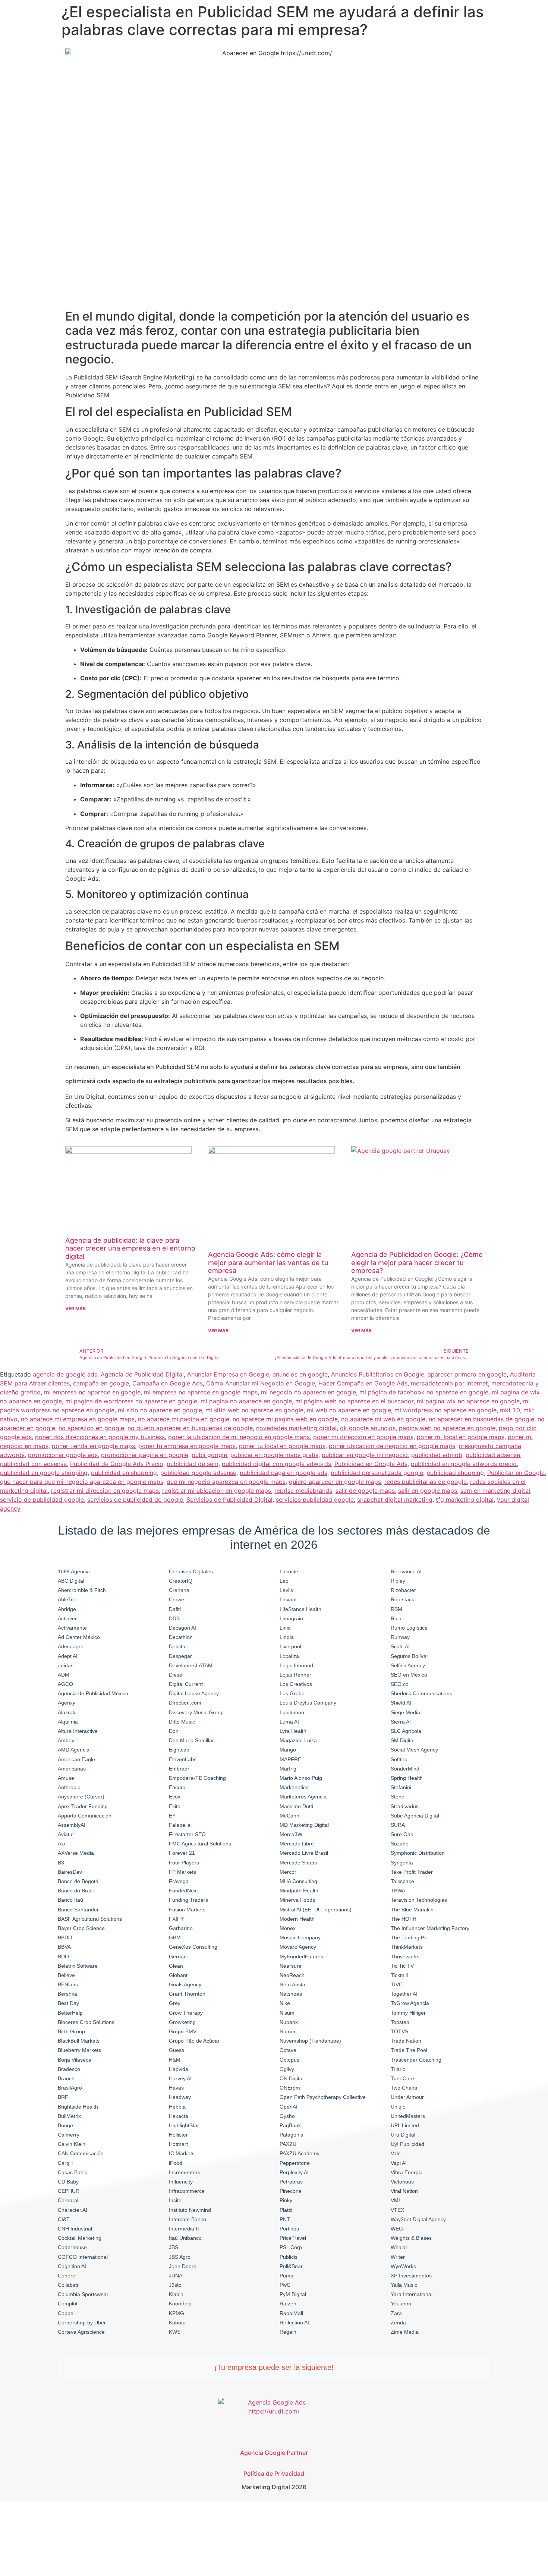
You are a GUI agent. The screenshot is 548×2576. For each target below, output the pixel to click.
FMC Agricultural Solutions (200, 1844)
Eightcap (179, 1750)
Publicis (289, 2257)
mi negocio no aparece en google (308, 1392)
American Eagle (76, 1759)
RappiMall (291, 2313)
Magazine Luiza (298, 1740)
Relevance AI (406, 1571)
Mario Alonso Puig (301, 1778)
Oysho (287, 2116)
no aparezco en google (91, 1428)
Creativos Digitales (191, 1571)
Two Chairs (404, 2088)
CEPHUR (69, 2191)
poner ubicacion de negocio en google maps (392, 1446)
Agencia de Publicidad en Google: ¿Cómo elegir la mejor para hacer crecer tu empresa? (417, 1262)
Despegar (180, 1656)
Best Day (68, 2003)
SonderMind (405, 1769)
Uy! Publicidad (407, 2144)
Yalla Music (404, 2285)
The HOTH (404, 1919)
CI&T (64, 2219)
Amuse (66, 1778)
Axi (61, 1844)
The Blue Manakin (412, 1910)
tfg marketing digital (465, 1500)
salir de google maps (365, 1491)
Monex (288, 1928)
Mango (288, 1750)
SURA (398, 1825)
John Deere (183, 2266)
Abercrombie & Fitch (82, 1590)
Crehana (179, 1590)
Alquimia (68, 1722)
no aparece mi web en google (383, 1419)
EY (172, 1816)
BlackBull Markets (79, 2041)
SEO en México (409, 1675)
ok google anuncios (368, 1428)
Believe (66, 1975)
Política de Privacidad (274, 2473)
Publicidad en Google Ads (371, 1464)
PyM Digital (293, 2294)
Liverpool (290, 1646)
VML (396, 2200)
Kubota (177, 2323)
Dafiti (175, 1609)
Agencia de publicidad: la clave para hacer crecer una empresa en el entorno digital (130, 1248)
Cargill (65, 2163)
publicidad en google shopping (44, 1473)
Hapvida (179, 2069)
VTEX (397, 2210)
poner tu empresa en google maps (187, 1446)
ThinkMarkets (407, 1947)
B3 (61, 1863)
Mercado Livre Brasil (304, 1853)
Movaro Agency (298, 1947)
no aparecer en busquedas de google (481, 1419)
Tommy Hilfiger (408, 2013)
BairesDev (70, 1872)
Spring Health (407, 1778)
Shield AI (401, 1703)
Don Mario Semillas (192, 1740)
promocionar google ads (63, 1455)
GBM (175, 1937)
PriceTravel (293, 2238)
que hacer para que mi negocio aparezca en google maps (82, 1482)
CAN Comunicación (81, 2153)
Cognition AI (72, 2266)
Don (174, 1731)
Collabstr (68, 2285)
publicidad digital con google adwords (276, 1464)
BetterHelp (70, 2013)
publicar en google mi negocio (365, 1455)
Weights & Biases (411, 2238)
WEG (397, 2229)
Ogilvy (287, 2069)
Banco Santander (78, 1910)
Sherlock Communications (421, 1693)
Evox (175, 1797)
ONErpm (290, 2088)
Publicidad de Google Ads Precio (117, 1464)
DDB (174, 1618)
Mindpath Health (299, 1891)
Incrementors (185, 2172)
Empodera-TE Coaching (197, 1778)
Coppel (66, 2313)
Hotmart (178, 2144)
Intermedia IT (185, 2229)
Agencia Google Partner (274, 2453)
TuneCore (402, 2078)
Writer (398, 2257)
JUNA (176, 2276)
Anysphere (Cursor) (81, 1797)
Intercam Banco (188, 2219)
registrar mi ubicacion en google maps (217, 1491)
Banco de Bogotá (78, 1881)
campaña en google (101, 1383)
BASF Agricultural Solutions (90, 1919)
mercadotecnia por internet (449, 1383)
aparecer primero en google (467, 1374)
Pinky (286, 2200)
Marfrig (288, 1769)
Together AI (404, 1994)
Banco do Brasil (76, 1891)
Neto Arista (292, 1984)
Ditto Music (182, 1722)
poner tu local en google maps (282, 1446)
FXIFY (176, 1919)
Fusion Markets (187, 1910)
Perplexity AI (294, 2172)
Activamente (72, 1628)
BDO (63, 1957)
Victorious (402, 2182)
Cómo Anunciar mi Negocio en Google (261, 1383)
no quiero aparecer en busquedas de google (190, 1428)
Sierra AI (401, 1722)
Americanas (72, 1769)
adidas (66, 1665)
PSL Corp (291, 2247)
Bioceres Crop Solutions (86, 2022)
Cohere (67, 2276)
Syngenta (402, 1863)
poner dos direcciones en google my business (100, 1437)
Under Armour (407, 2097)
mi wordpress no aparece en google (445, 1410)
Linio (285, 1628)
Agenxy (67, 1703)
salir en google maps (428, 1491)
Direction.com (185, 1703)
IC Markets (182, 2153)
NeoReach (292, 1975)
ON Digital (292, 2078)
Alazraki (67, 1712)
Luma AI (289, 1722)
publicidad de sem (193, 1464)
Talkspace (402, 1881)
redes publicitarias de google (426, 1482)
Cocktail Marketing (80, 2238)
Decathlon (181, 1637)
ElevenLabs (183, 1759)
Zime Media (405, 2332)
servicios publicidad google (315, 1500)
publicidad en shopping (124, 1473)
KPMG (177, 2313)
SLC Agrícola (406, 1731)
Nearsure (291, 1966)
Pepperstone (295, 2163)
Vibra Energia (407, 2172)
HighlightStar (184, 2125)
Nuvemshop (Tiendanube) (310, 2041)
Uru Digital (403, 2135)
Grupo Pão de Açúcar (194, 2041)
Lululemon (292, 1712)
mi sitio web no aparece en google (254, 1410)
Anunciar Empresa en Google (228, 1374)
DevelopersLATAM (191, 1665)
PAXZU (288, 2144)
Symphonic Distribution (418, 1853)
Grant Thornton (187, 1994)
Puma (286, 2276)
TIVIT (397, 1984)
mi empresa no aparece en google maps (201, 1392)
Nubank (289, 2022)
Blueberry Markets (79, 2050)
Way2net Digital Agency (418, 2219)
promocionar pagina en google (145, 1455)
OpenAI (289, 2107)
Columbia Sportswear (83, 2294)
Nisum (287, 2013)
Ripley (398, 1581)
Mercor (288, 1872)
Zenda (398, 2323)
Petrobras (291, 2182)
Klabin (176, 2294)
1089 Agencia (74, 1571)
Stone (398, 1797)
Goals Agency (185, 1984)
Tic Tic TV (402, 1966)
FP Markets (182, 1872)
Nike (285, 2003)
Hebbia (177, 2107)
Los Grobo (292, 1693)
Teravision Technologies (419, 1900)
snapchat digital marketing (395, 1500)
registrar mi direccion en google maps (105, 1491)
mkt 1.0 (510, 1410)
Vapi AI (399, 2163)
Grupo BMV (183, 2031)
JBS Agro (180, 2257)
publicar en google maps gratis (274, 1455)
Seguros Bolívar (410, 1656)
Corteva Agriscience (81, 2332)
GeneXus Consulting (193, 1947)
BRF (63, 2097)
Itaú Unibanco (185, 2238)
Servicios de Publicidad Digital (229, 1500)
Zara (396, 2313)
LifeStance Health (300, 1609)
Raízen (288, 2304)
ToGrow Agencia (410, 2003)
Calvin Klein (72, 2144)
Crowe (177, 1599)
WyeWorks (403, 2266)
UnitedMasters (408, 2116)
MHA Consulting (298, 1881)
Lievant (288, 1599)
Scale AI (400, 1646)
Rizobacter (403, 1590)
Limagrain (291, 1618)
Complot (68, 2304)
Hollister (178, 2135)
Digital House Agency (194, 1693)
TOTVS (399, 2031)
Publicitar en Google (516, 1473)
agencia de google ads (65, 1374)
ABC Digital (71, 1581)
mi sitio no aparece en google (160, 1410)
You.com (401, 2304)
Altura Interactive (78, 1731)
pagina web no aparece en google (447, 1428)
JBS (174, 2247)
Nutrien (288, 2031)
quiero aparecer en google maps (335, 1482)
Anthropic (69, 1787)
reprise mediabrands (303, 1491)
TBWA (398, 1891)
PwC (285, 2285)
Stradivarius (405, 1806)
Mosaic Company (300, 1937)
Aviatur (66, 1834)
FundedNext (183, 1891)
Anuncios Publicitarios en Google (378, 1374)
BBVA (64, 1947)
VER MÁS (75, 1309)
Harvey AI (180, 2078)
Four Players (184, 1863)
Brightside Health (78, 2107)
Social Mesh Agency (414, 1750)
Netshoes (291, 1994)
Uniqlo (398, 2107)
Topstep (400, 2022)
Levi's (286, 1590)
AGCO (65, 1684)
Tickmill (399, 1975)
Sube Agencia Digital (415, 1816)
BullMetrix (69, 2116)
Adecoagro (71, 1646)
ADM (64, 1675)
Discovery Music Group (196, 1712)
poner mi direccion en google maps (363, 1437)
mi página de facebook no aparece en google (424, 1392)
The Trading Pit (409, 1937)
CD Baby (68, 2182)
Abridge (67, 1609)
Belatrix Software (78, 1966)
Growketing (182, 2022)
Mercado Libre (297, 1844)
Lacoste (289, 1571)
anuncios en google (300, 1374)
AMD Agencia (74, 1750)
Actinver (67, 1618)
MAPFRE (290, 1759)
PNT (285, 2219)
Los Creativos (296, 1684)
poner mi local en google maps (461, 1437)
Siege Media (405, 1712)
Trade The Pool (409, 2050)
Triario (398, 2069)
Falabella (180, 1825)
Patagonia (292, 2135)
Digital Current (186, 1684)
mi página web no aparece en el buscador (354, 1401)
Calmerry (69, 2135)
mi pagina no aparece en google (246, 1401)
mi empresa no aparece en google (92, 1392)
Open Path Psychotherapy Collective (323, 2097)
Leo (284, 1581)
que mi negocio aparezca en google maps (226, 1482)
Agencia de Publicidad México (93, 1693)
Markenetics (294, 1787)
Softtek (399, 1759)
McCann (289, 1816)
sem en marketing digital (495, 1491)
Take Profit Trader (412, 1872)
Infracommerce (187, 2191)
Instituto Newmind (190, 2210)
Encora (177, 1787)
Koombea (180, 2304)
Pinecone (291, 2191)
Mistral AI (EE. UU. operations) (316, 1910)
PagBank (290, 2125)
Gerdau (178, 1957)
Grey (175, 2003)
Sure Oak (402, 1834)
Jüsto (175, 2285)
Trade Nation (406, 2041)
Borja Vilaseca (75, 2060)
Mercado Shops (298, 1863)
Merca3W (291, 1834)
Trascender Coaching (416, 2060)
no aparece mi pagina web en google (285, 1419)
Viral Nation (404, 2191)
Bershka (67, 1994)
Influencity (181, 2182)
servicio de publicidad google (42, 1500)
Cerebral (68, 2200)
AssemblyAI (72, 1825)
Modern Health (297, 1919)
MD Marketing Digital (304, 1825)
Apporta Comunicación (85, 1816)
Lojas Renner (295, 1675)
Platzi (286, 2210)
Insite (175, 2200)
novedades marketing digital (296, 1428)
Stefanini (401, 1787)
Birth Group (71, 2031)
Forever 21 (182, 1853)
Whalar (399, 2247)
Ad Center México (79, 1637)
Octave (288, 2050)
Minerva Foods (297, 1900)
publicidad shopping (455, 1473)
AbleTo (66, 1599)
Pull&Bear (291, 2266)
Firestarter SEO (187, 1834)
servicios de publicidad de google (135, 1500)
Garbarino (181, 1928)
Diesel (176, 1675)
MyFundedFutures (301, 1957)
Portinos (289, 2229)
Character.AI (73, 2210)
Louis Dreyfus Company (308, 1703)
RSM (396, 1609)
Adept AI (68, 1656)
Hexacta (179, 2116)
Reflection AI (294, 2323)
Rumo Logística (409, 1628)
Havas (176, 2088)
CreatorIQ (181, 1581)
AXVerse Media (76, 1853)
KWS (175, 2332)
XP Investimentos (411, 2276)
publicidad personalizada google (377, 1473)
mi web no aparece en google (349, 1410)
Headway (180, 2097)
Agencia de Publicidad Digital (142, 1374)
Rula (396, 1618)
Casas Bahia (73, 2172)
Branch (66, 2078)
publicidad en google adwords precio (464, 1464)
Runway (400, 1637)
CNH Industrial (75, 2229)
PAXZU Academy (300, 2153)
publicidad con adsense (33, 1464)
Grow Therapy (186, 2013)
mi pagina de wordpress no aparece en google (131, 1401)
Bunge (65, 2125)
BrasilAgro (70, 2088)
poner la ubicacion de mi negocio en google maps (239, 1437)
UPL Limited (405, 2125)
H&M (175, 2060)
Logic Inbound (296, 1665)
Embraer (179, 1769)
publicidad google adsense (198, 1473)
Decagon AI (182, 1628)
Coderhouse (72, 2247)
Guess (177, 2050)
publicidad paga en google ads (284, 1473)
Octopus (289, 2060)
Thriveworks (405, 1957)
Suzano (400, 1844)
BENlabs (68, 1984)
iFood (176, 2163)
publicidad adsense (493, 1455)
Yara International (412, 2294)
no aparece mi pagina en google (184, 1419)
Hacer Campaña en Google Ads (363, 1383)
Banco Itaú (70, 1900)
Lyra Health (293, 1731)
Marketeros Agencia (303, 1797)
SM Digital (403, 1740)
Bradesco (69, 2069)
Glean (176, 1966)
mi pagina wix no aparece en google (468, 1401)
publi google (209, 1455)
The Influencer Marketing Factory (430, 1928)
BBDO (65, 1937)
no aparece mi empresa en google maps (78, 1419)
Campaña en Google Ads (168, 1383)
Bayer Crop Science (81, 1928)
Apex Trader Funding (83, 1806)
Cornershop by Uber (82, 2323)
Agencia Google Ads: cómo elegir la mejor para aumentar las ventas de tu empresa (268, 1262)
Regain (288, 2332)
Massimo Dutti (296, 1806)
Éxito (175, 1806)
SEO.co (400, 1684)
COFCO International (83, 2257)
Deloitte (178, 1646)
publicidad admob (437, 1455)
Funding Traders (188, 1900)
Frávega (179, 1881)
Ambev (66, 1740)
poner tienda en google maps (93, 1446)
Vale (396, 2153)
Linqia (287, 1637)
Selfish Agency (408, 1665)
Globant (178, 1975)
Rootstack (402, 1599)
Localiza (289, 1656)
